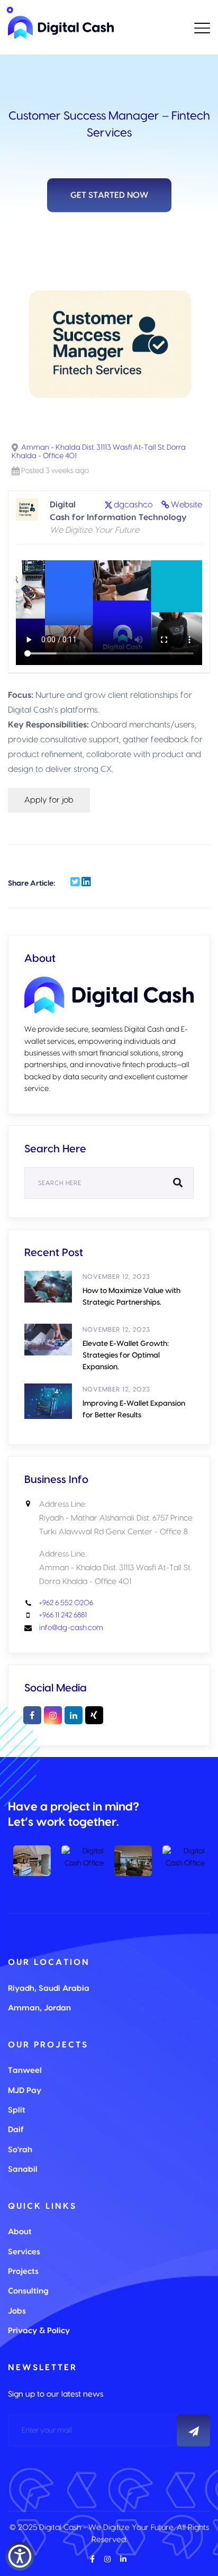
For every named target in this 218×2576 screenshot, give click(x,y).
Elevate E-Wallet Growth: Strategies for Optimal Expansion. (126, 1355)
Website (187, 505)
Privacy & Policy (39, 2331)
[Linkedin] (74, 1715)
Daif (16, 2130)
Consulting (28, 2291)
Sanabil (23, 2169)
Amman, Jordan (39, 2008)
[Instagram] (53, 1715)
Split (17, 2110)
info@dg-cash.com (71, 1628)
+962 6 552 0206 (66, 1603)
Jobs (17, 2311)
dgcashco (133, 505)
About (20, 2232)
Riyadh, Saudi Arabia (49, 1988)
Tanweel (25, 2070)
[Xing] (94, 1715)
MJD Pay (25, 2091)
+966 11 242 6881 (63, 1615)
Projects (23, 2272)
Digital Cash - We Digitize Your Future (106, 2528)
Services (24, 2252)
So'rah (20, 2150)
